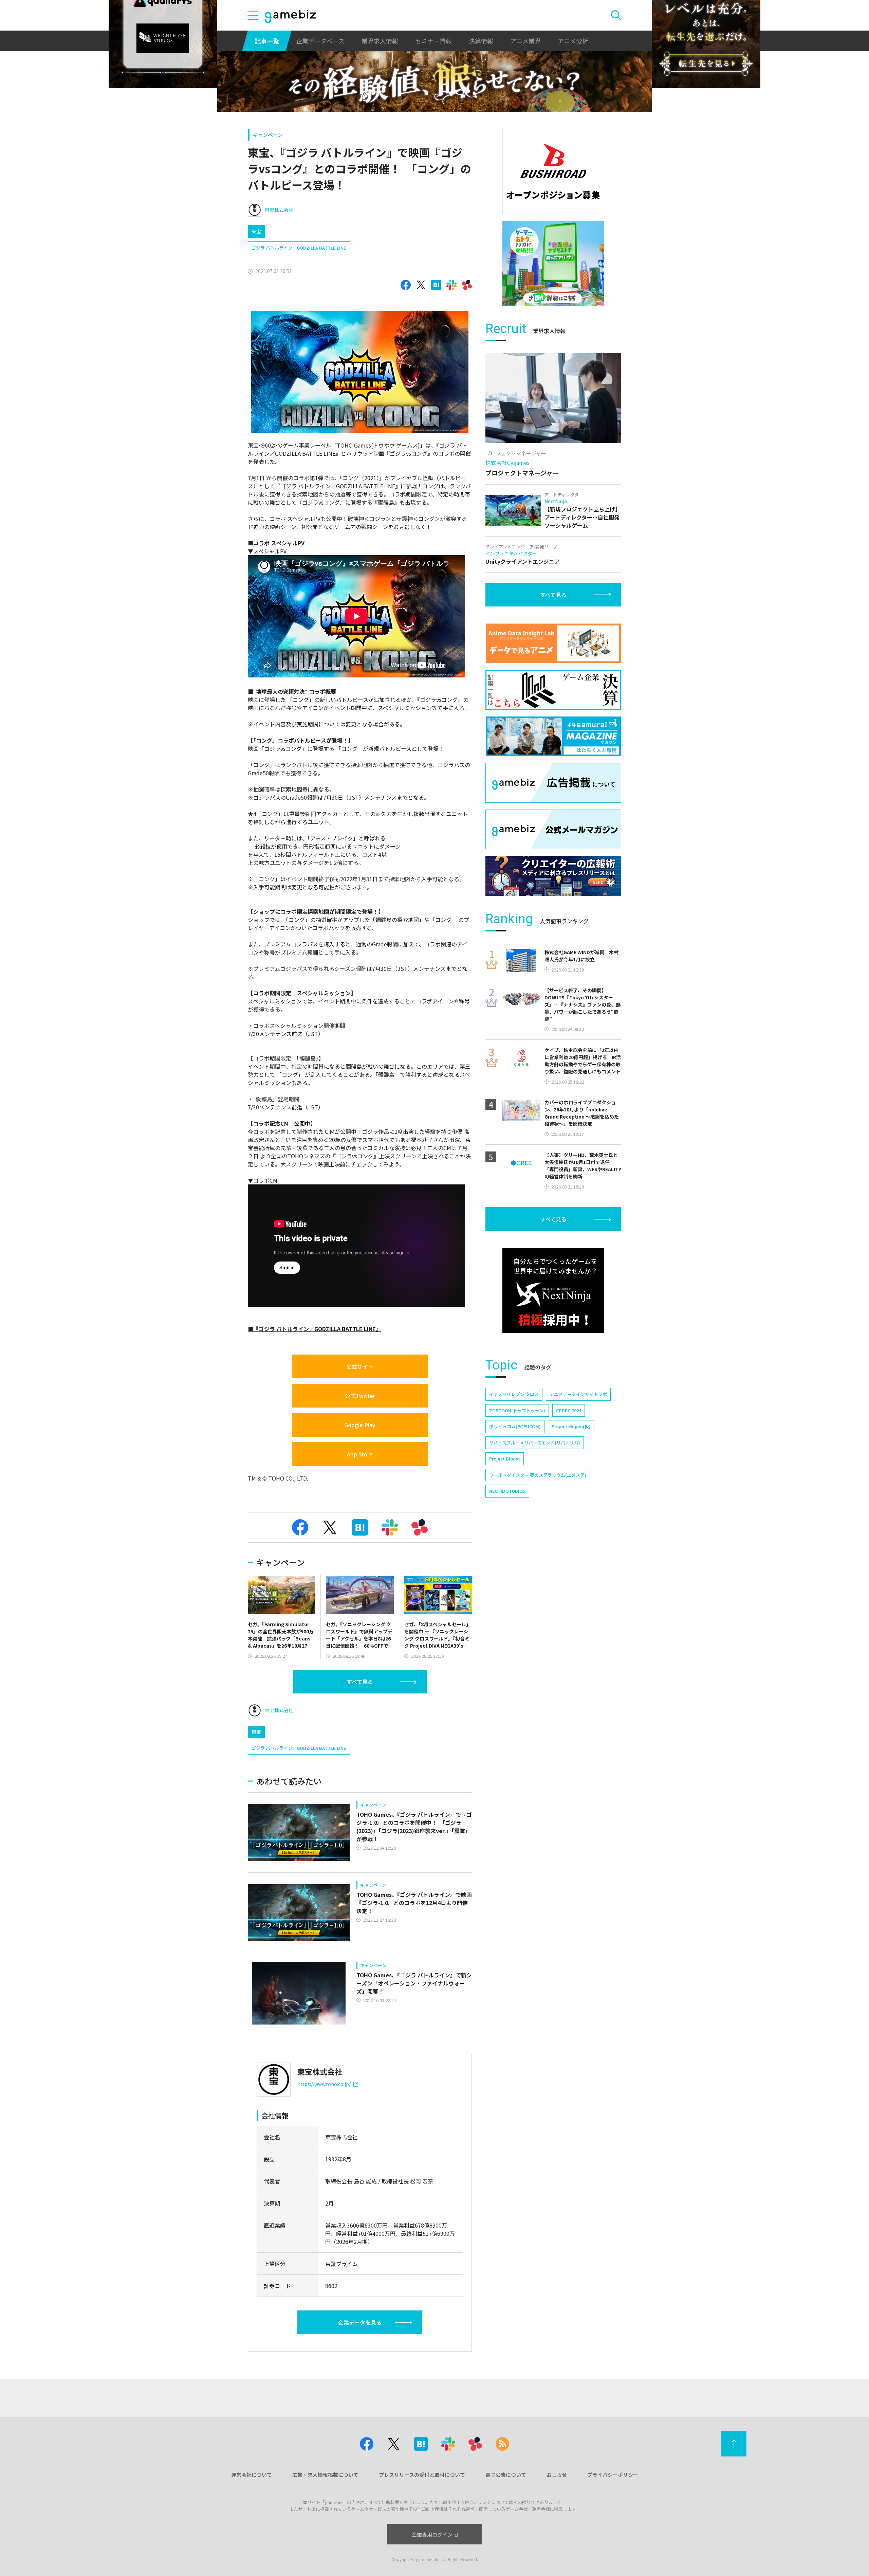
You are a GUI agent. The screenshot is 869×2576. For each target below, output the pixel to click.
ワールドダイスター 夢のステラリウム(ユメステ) (538, 1475)
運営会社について (252, 2475)
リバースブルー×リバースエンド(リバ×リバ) (535, 1443)
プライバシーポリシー (613, 2475)
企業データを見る (360, 2322)
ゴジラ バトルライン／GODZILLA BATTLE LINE (299, 248)
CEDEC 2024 (569, 1410)
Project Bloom (505, 1459)
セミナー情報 (433, 41)
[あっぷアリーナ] (553, 263)
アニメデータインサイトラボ (578, 1394)
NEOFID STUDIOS (507, 1491)
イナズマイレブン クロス (514, 1394)
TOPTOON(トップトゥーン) (517, 1410)
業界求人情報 (380, 41)
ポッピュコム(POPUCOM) (515, 1426)
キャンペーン (268, 135)
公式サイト (360, 1366)
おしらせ (557, 2475)
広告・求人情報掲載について (325, 2475)
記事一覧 (267, 41)
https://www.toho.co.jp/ (324, 2084)
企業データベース (320, 41)
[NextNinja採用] (553, 1290)
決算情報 (481, 41)
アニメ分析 (573, 41)
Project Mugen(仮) (571, 1426)
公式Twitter (360, 1396)
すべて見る (360, 1682)
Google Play (360, 1425)
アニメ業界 (525, 41)
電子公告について (506, 2475)
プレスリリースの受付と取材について (422, 2475)
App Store (360, 1454)
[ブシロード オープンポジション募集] (553, 171)
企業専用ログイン (432, 2534)
